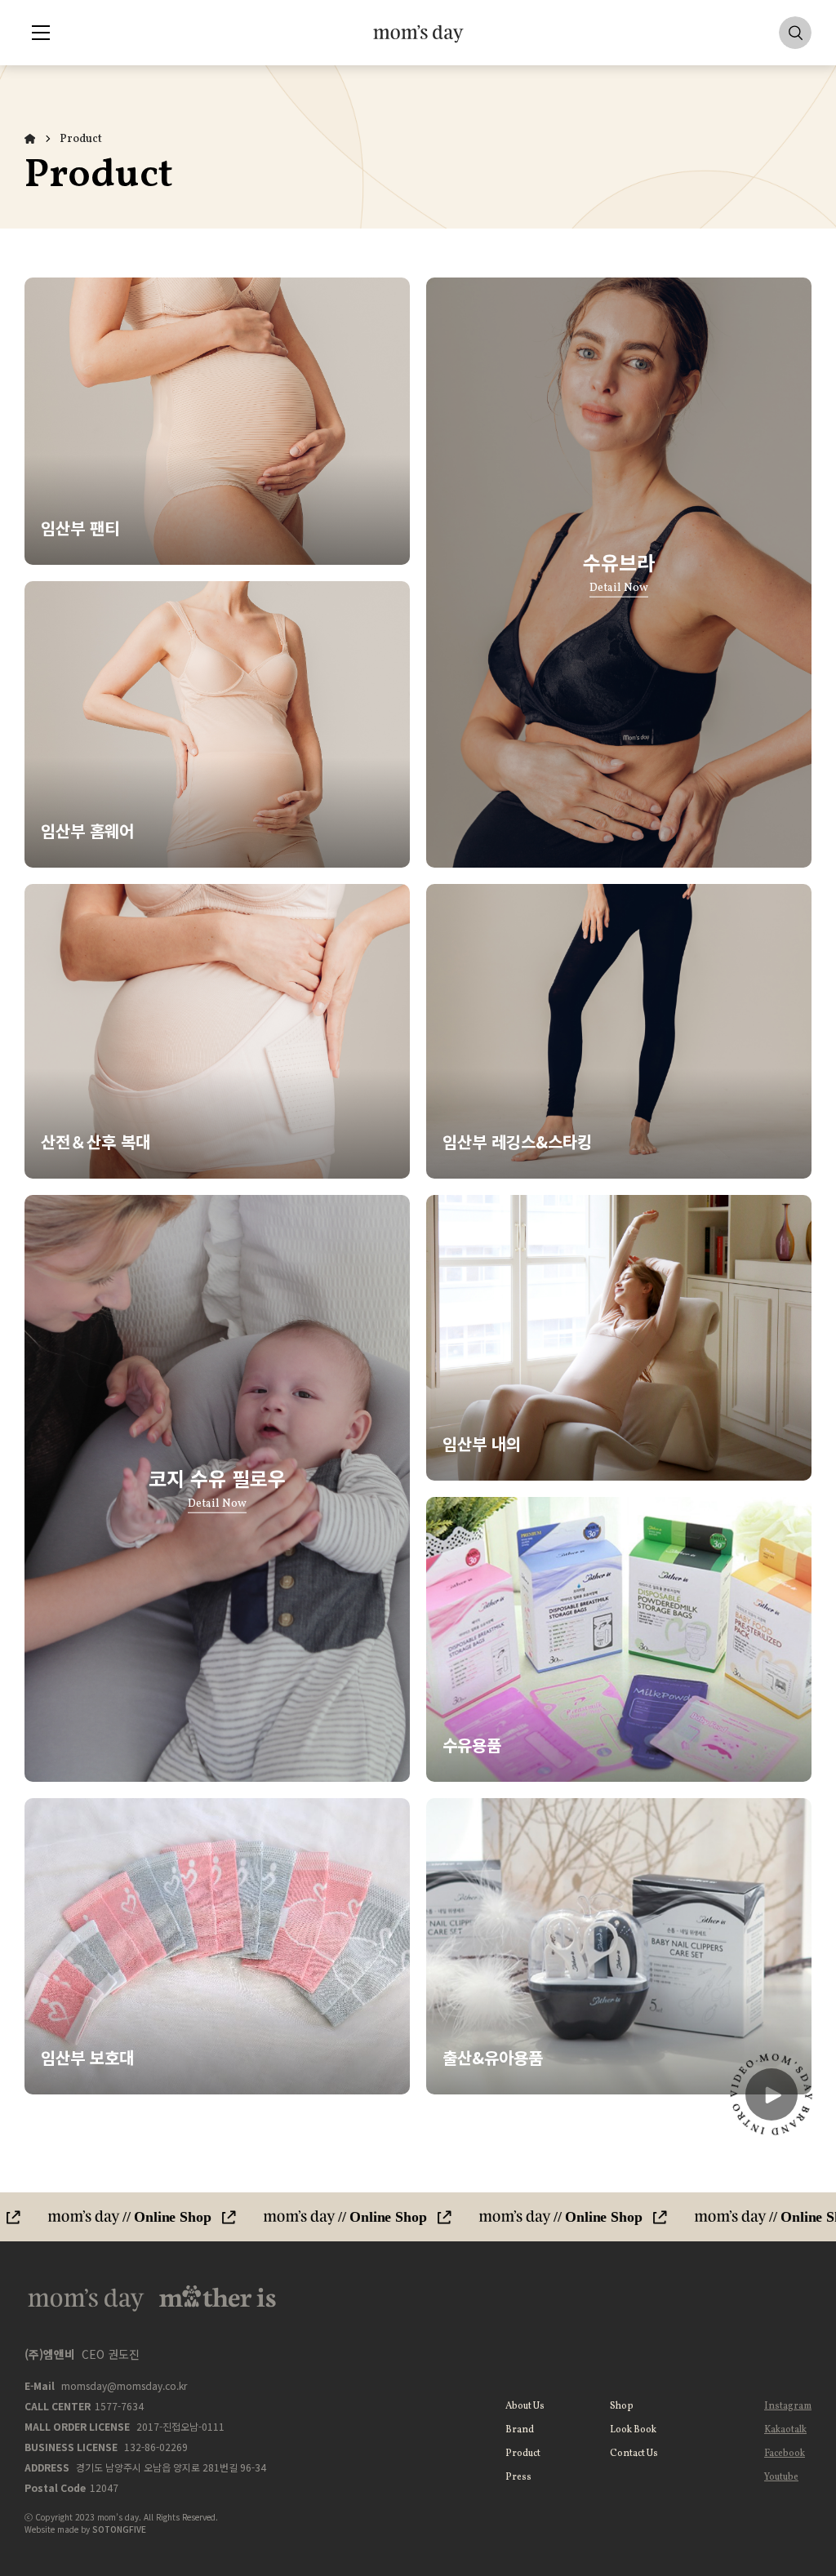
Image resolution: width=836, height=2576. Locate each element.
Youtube (781, 2477)
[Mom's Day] (418, 33)
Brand (520, 2430)
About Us (525, 2406)
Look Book (633, 2430)
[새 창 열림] (418, 2217)
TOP (773, 2159)
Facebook (785, 2454)
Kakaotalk (785, 2430)
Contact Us (634, 2454)
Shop (622, 2406)
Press (518, 2477)
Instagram (788, 2406)
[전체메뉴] (41, 33)
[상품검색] (795, 33)
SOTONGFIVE (119, 2529)
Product (81, 139)
